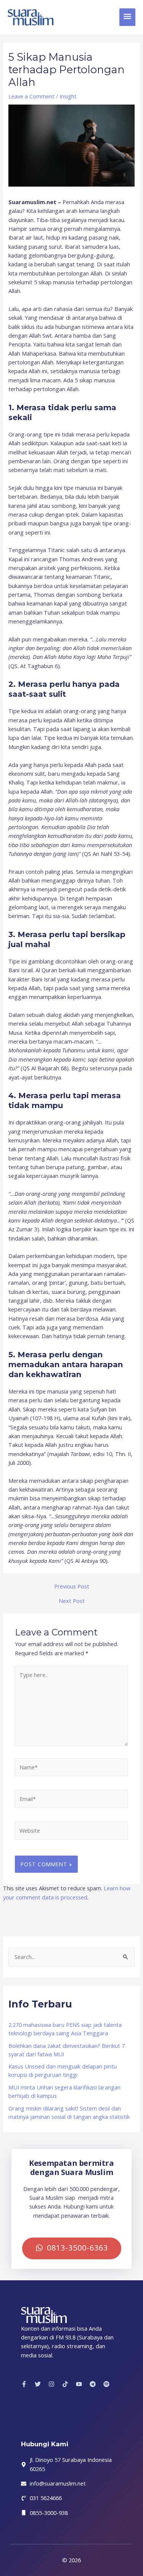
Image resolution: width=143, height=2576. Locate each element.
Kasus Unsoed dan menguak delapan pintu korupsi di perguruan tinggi (63, 2070)
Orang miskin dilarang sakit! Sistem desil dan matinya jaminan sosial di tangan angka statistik (69, 2112)
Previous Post (72, 1586)
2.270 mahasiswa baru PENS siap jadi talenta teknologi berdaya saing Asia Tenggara (65, 2029)
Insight (68, 96)
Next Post (72, 1601)
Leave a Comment (31, 96)
